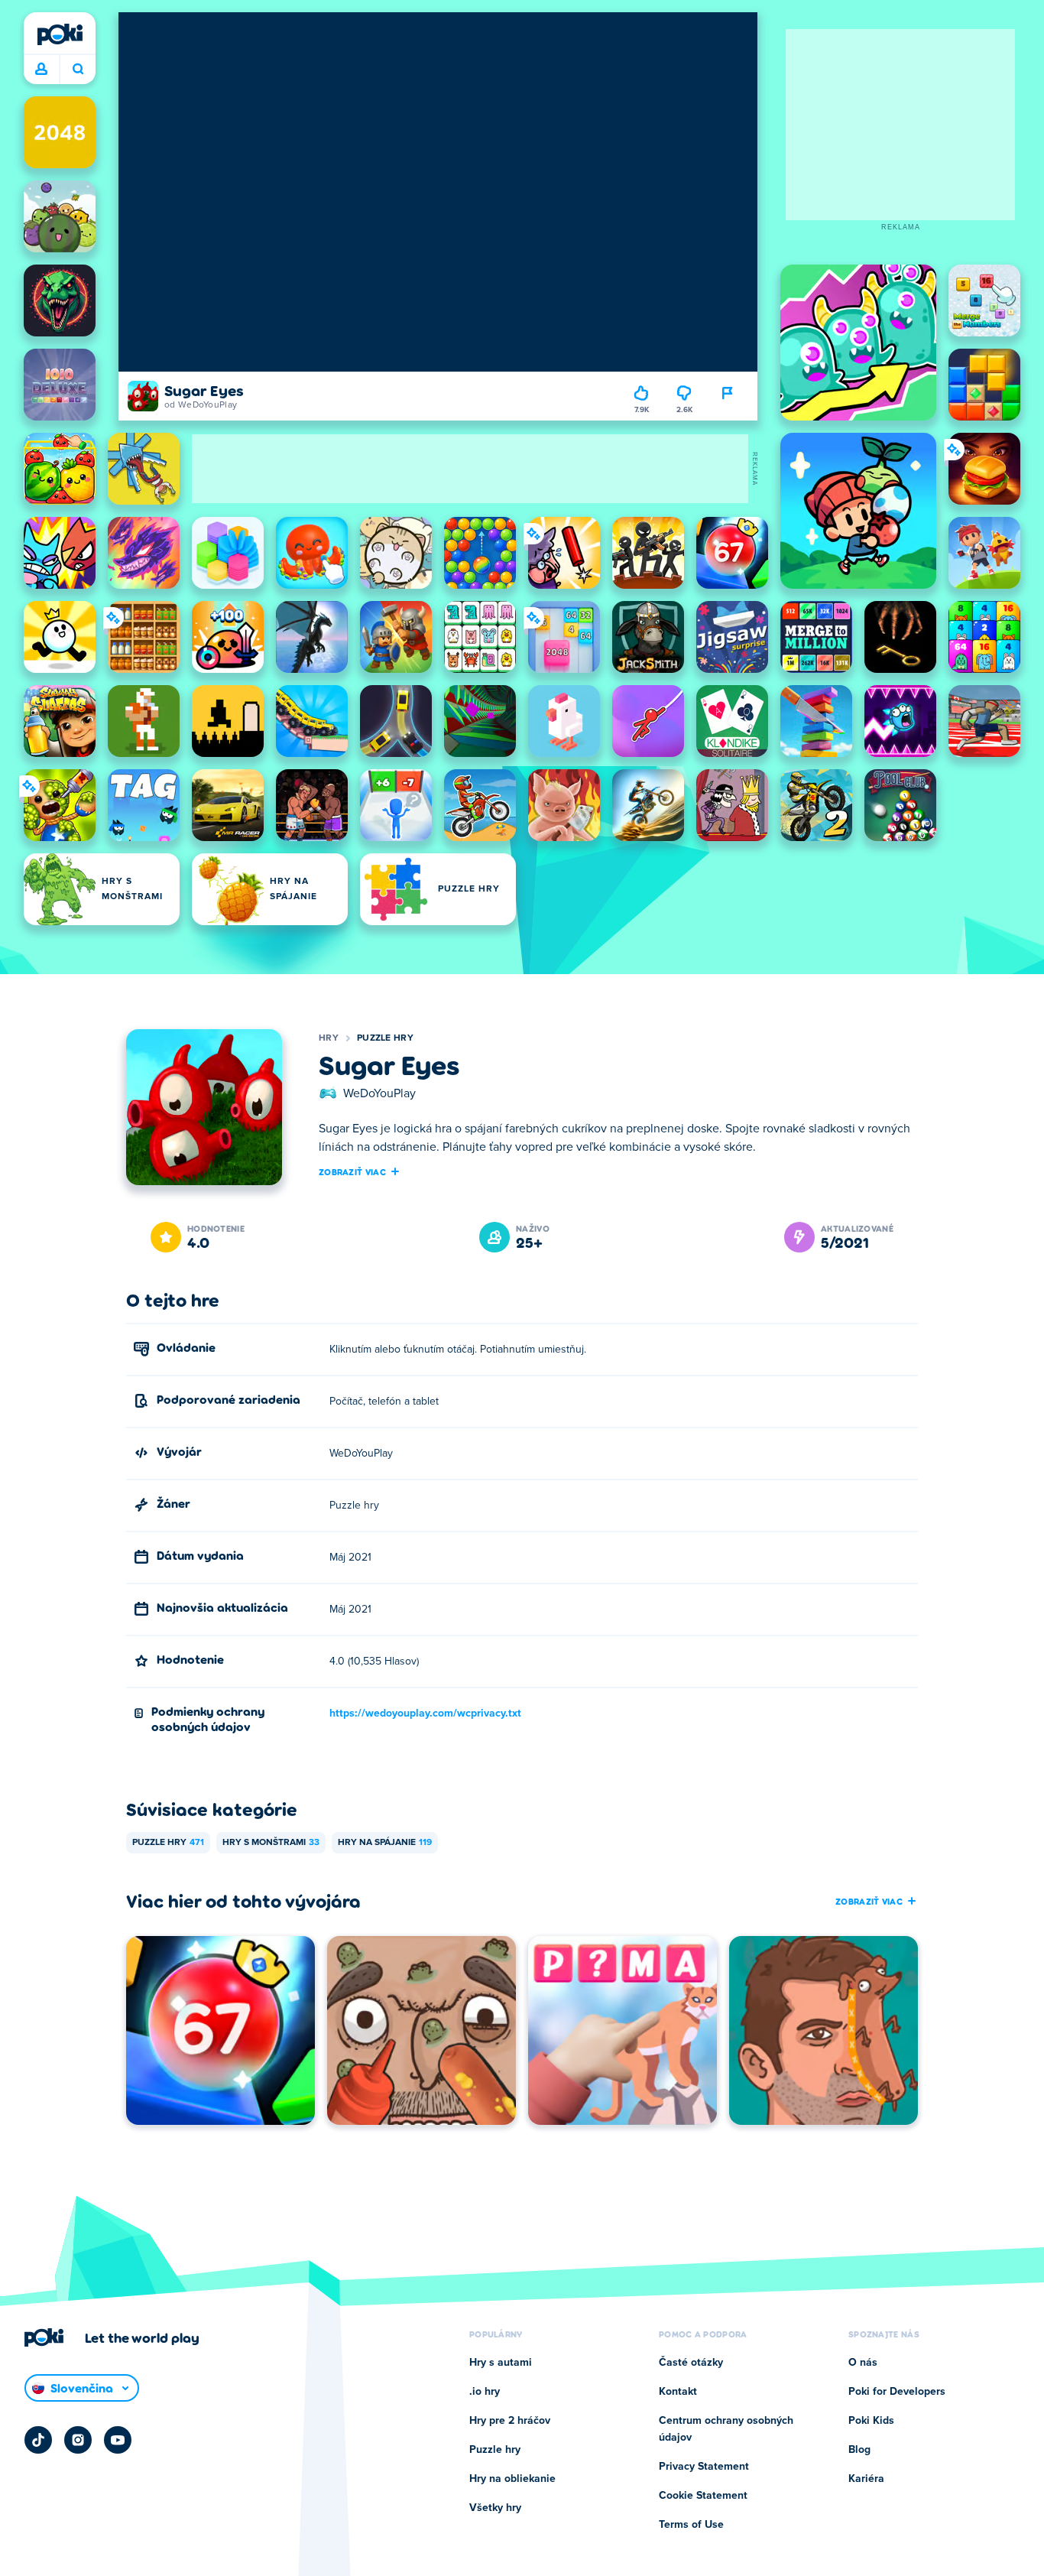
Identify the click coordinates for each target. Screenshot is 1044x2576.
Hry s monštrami (271, 1843)
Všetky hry (495, 2508)
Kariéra (866, 2479)
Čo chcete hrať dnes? (78, 70)
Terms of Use (691, 2525)
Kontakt (678, 2392)
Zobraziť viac (352, 1171)
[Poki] (60, 34)
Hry (329, 1038)
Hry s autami (501, 2363)
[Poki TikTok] (38, 2440)
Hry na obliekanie (512, 2479)
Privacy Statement (704, 2467)
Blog (859, 2450)
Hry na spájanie (385, 1843)
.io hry (485, 2392)
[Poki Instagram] (78, 2440)
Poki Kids (871, 2421)
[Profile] (41, 70)
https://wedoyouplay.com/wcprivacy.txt (425, 1714)
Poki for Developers (897, 2392)
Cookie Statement (703, 2496)
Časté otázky (691, 2363)
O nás (863, 2363)
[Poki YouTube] (118, 2440)
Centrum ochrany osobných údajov (726, 2429)
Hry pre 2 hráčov (510, 2421)
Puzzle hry (385, 1038)
